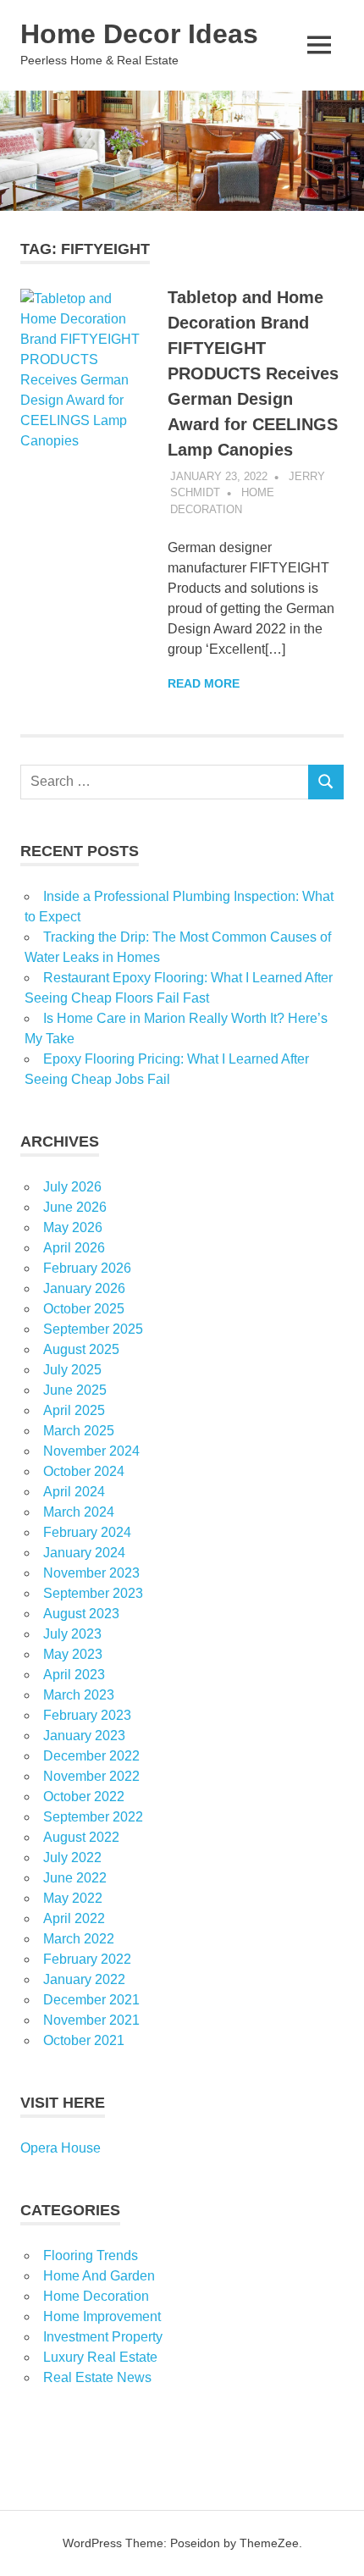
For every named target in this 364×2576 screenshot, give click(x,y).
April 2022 (74, 1918)
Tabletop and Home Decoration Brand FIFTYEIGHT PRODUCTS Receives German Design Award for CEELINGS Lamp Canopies (253, 373)
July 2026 (72, 1187)
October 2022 (84, 1797)
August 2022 (81, 1837)
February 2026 (87, 1268)
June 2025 (75, 1390)
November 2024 (91, 1451)
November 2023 (91, 1573)
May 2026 (73, 1227)
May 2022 (73, 1898)
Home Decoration (96, 2296)
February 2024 (87, 1532)
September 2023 (93, 1593)
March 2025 (79, 1431)
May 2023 (73, 1654)
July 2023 (72, 1634)
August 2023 (81, 1614)
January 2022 (84, 1979)
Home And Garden (99, 2276)
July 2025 (72, 1370)
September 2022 (93, 1817)
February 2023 (87, 1715)
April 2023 (74, 1675)
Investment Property (103, 2337)
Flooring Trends (91, 2255)
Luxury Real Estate (100, 2357)
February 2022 (87, 1959)
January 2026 (84, 1288)
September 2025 (93, 1329)
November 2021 (91, 2020)
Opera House (61, 2148)
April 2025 (74, 1410)
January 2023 (84, 1736)
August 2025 (81, 1349)
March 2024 (79, 1512)
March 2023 (79, 1695)
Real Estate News (97, 2377)
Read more (204, 683)
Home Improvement (102, 2316)
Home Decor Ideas (139, 34)
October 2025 (84, 1309)
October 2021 (84, 2040)
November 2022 (91, 1776)
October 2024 (84, 1471)
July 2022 (72, 1857)
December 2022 (91, 1756)
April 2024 (74, 1492)
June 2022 (75, 1878)
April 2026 (74, 1248)
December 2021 (91, 2000)
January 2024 (84, 1553)
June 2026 (75, 1207)
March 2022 (79, 1939)
